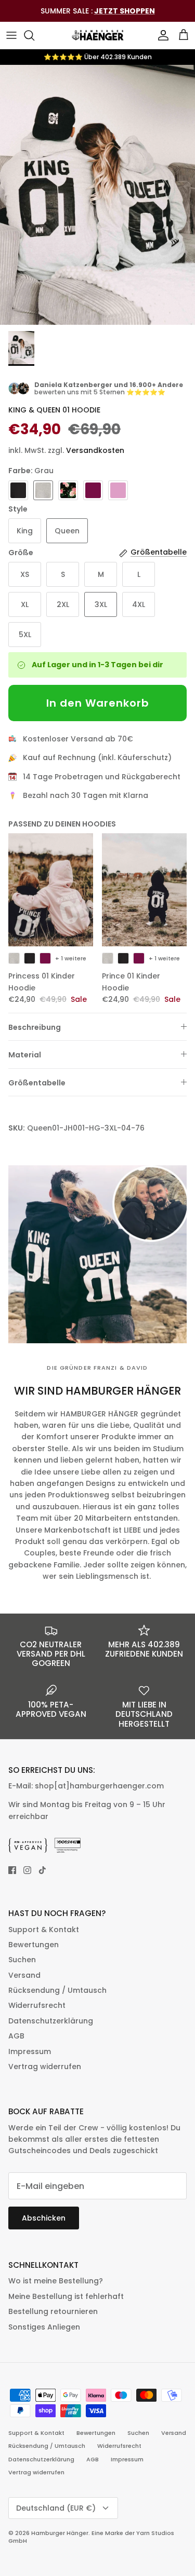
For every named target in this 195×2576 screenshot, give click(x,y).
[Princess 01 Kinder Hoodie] (51, 890)
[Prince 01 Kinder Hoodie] (145, 890)
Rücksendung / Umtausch (57, 1990)
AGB (16, 2036)
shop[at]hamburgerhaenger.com (99, 1786)
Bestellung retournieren (53, 2311)
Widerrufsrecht (37, 2005)
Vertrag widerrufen (45, 2067)
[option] (97, 195)
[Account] (161, 35)
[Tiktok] (42, 1870)
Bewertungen (34, 1945)
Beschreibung (35, 1027)
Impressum (30, 2051)
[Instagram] (27, 1870)
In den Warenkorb (98, 703)
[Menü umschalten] (11, 35)
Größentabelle (37, 1083)
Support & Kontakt (44, 1930)
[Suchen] (34, 35)
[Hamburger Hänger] (98, 35)
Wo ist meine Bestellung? (56, 2281)
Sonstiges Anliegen (44, 2327)
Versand (24, 1975)
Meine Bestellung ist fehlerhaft (66, 2296)
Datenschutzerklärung (51, 2021)
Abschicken (44, 2218)
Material (25, 1055)
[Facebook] (12, 1870)
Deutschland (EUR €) (56, 2508)
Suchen (22, 1960)
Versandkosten (95, 450)
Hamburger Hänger (60, 2533)
